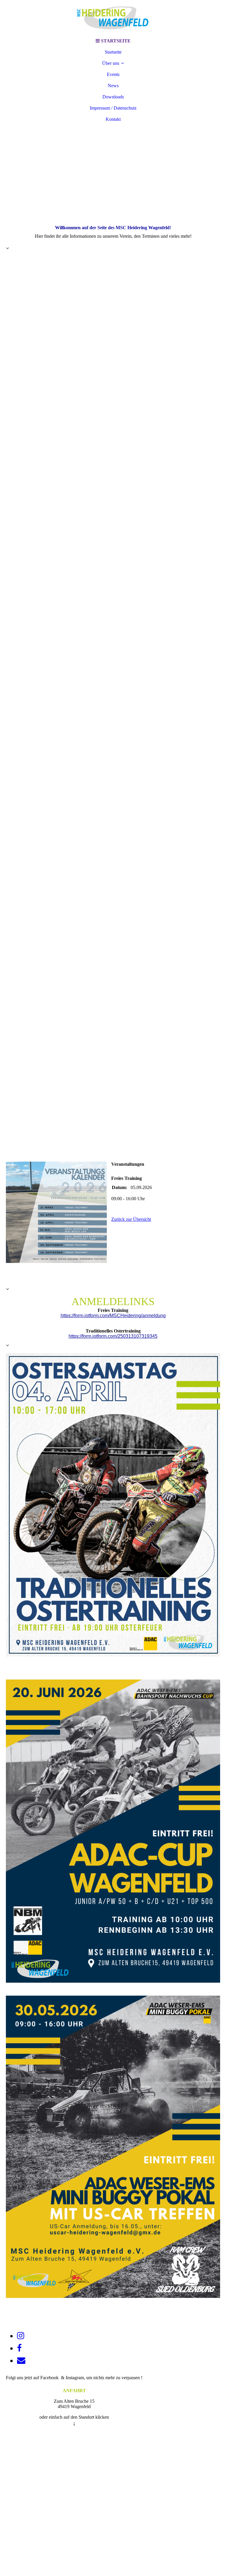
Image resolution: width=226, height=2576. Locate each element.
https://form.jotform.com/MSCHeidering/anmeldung (113, 1316)
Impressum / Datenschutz (113, 108)
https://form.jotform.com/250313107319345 (113, 1336)
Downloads (113, 97)
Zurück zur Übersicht (131, 1219)
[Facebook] (19, 2348)
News (113, 86)
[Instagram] (21, 2336)
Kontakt (113, 119)
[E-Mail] (21, 2360)
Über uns (111, 63)
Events (113, 74)
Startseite (113, 52)
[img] (113, 18)
